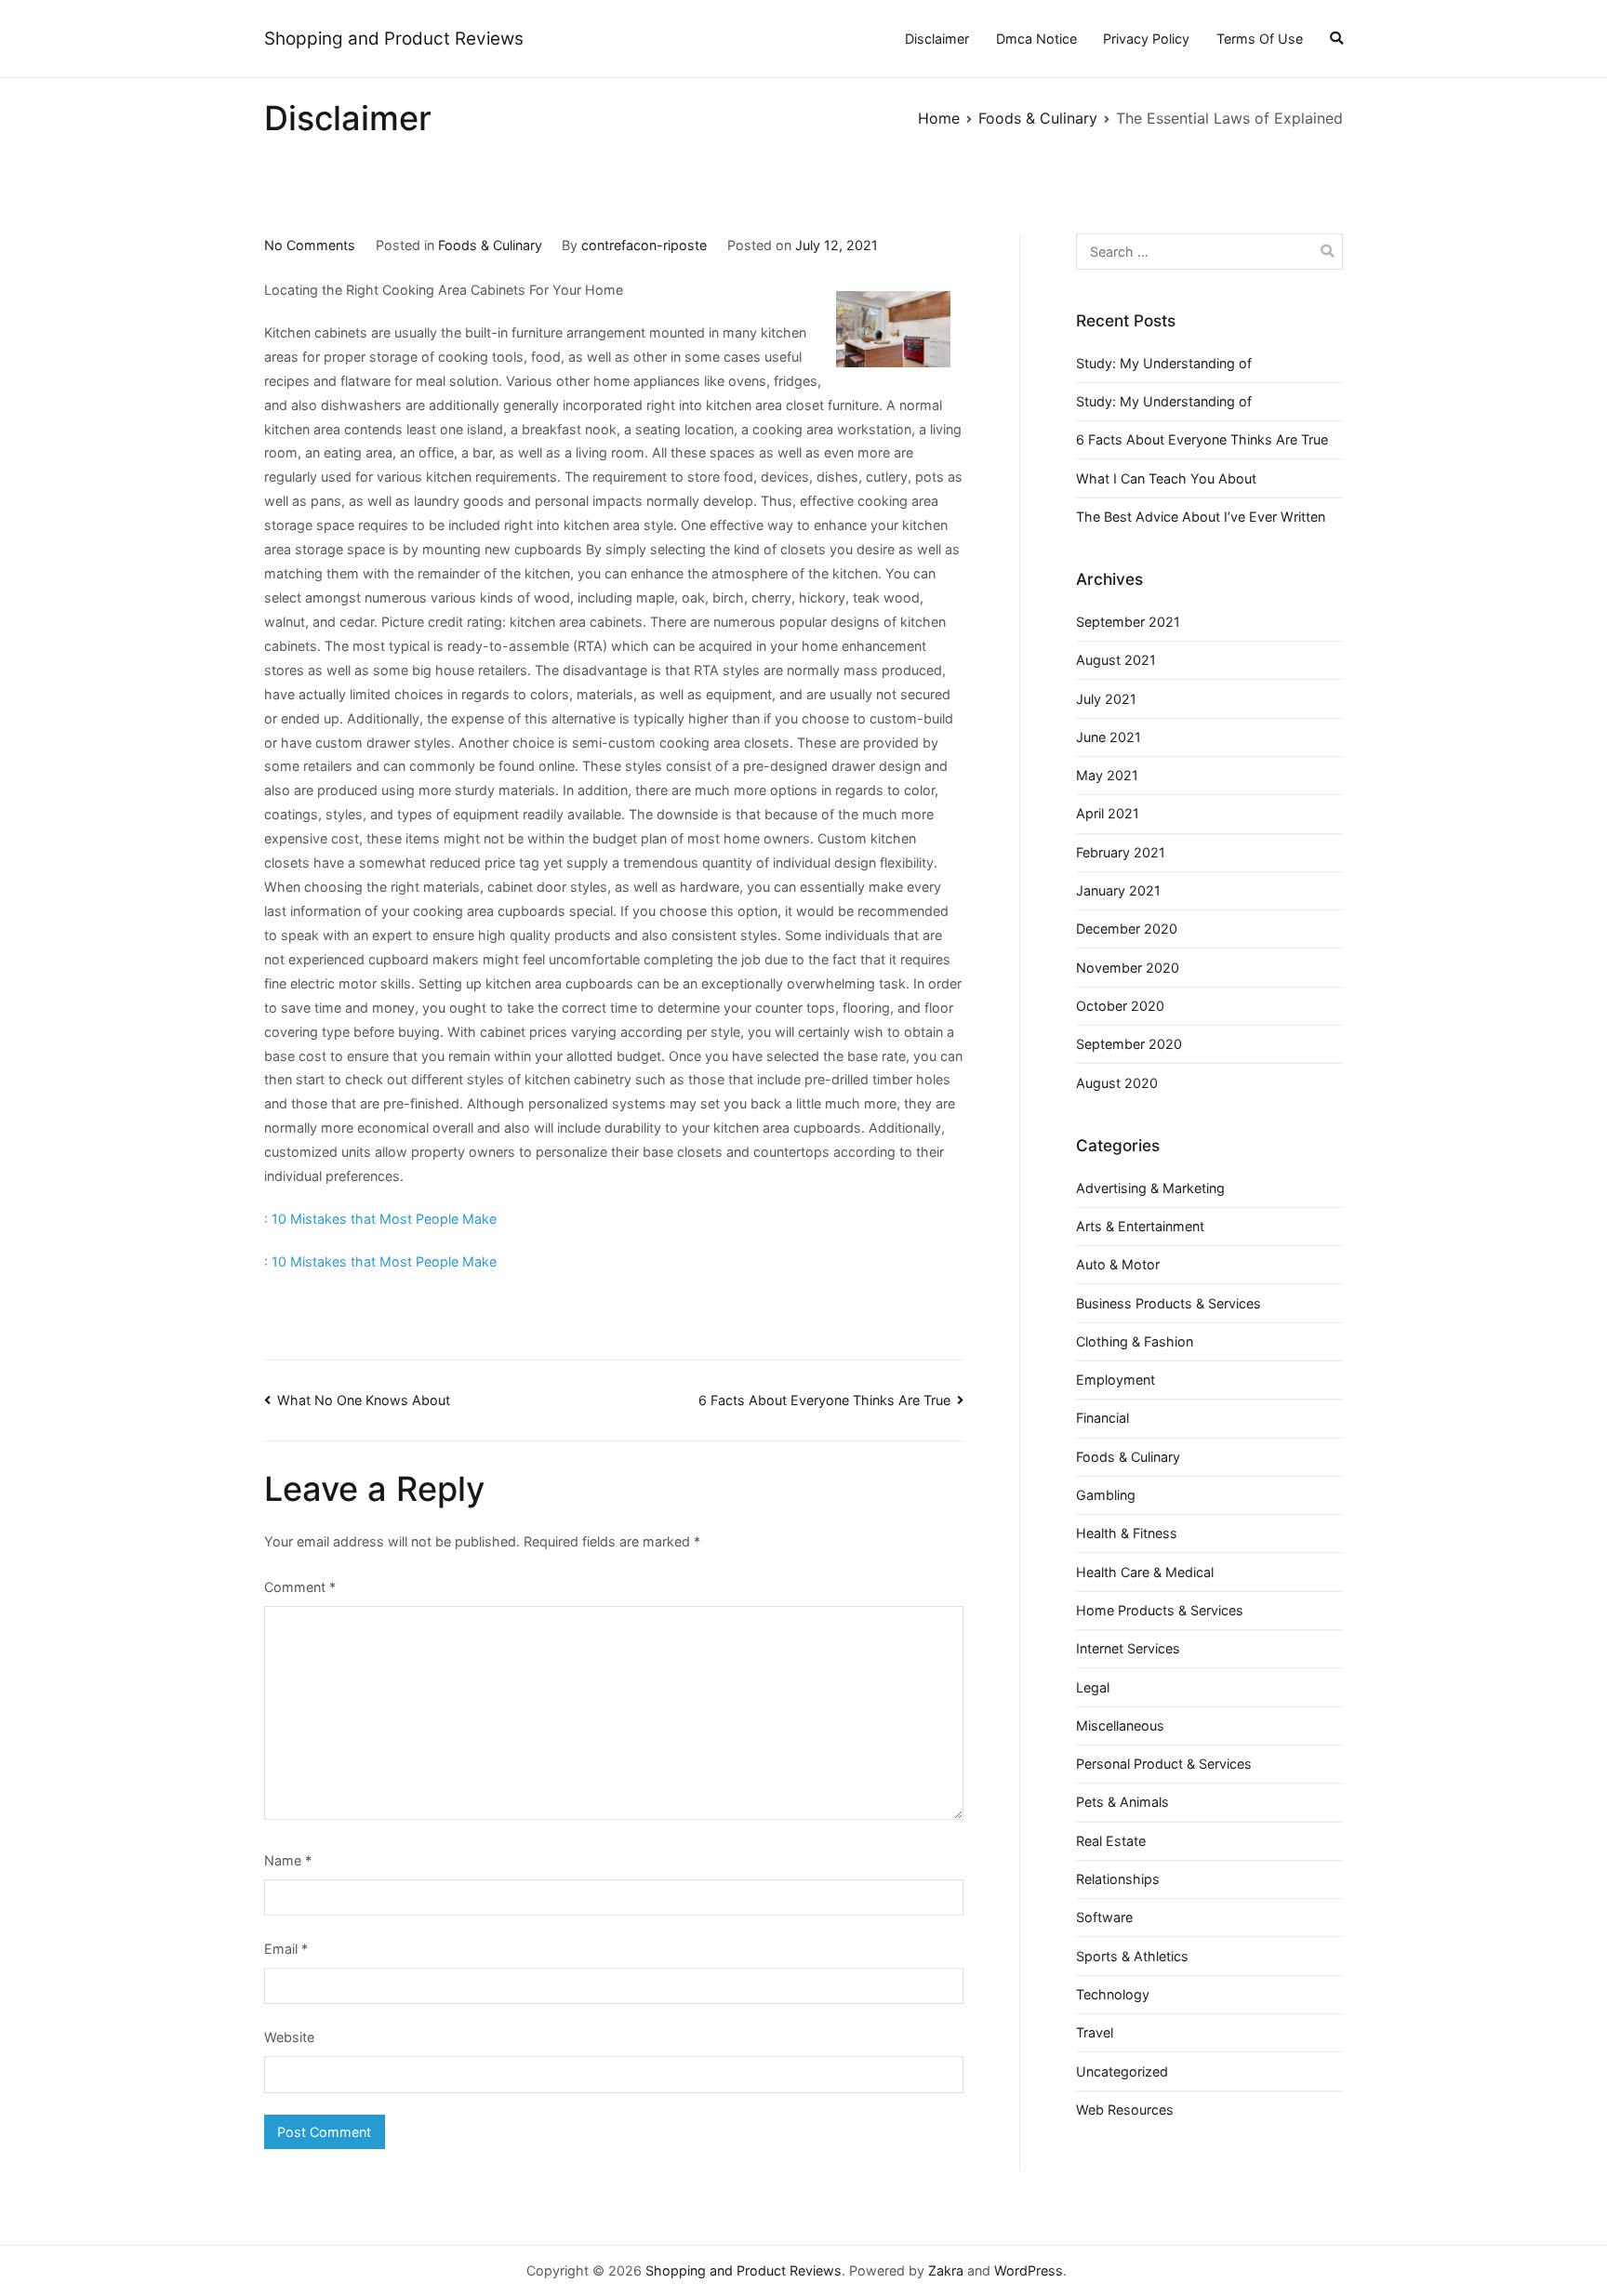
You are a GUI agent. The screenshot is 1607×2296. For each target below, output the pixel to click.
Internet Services (1128, 1648)
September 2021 (1128, 622)
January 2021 (1118, 890)
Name (288, 1860)
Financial (1102, 1418)
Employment (1116, 1380)
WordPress (1029, 2270)
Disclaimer (937, 39)
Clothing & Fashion (1135, 1341)
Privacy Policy (1146, 39)
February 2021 (1121, 852)
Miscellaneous (1120, 1725)
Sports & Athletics (1132, 1956)
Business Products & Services (1169, 1303)
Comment (300, 1587)
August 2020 (1117, 1083)
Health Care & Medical (1145, 1572)
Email (286, 1949)
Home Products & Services (1160, 1610)
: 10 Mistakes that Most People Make (380, 1219)
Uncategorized (1122, 2071)
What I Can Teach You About (1166, 478)
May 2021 (1107, 775)
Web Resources (1125, 2110)
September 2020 (1129, 1044)
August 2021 (1116, 660)
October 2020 (1120, 1006)
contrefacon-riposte (644, 245)
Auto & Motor (1118, 1264)
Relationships (1118, 1879)
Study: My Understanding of (1164, 363)
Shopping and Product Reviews (394, 39)
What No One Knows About (364, 1400)
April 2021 (1108, 813)
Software (1104, 1917)
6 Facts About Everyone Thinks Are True (824, 1400)
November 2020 (1128, 968)
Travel (1095, 2032)
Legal (1093, 1687)
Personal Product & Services (1164, 1764)
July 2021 (1106, 699)
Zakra (946, 2270)
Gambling (1106, 1495)
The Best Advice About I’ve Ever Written (1201, 517)
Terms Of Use (1260, 39)
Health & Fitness (1127, 1533)
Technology (1113, 1994)
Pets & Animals (1122, 1802)
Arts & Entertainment (1140, 1226)
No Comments (310, 245)
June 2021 (1109, 737)
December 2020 (1127, 929)
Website (289, 2037)
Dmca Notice (1036, 39)
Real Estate (1111, 1841)
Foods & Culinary (490, 245)
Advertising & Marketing (1150, 1188)
